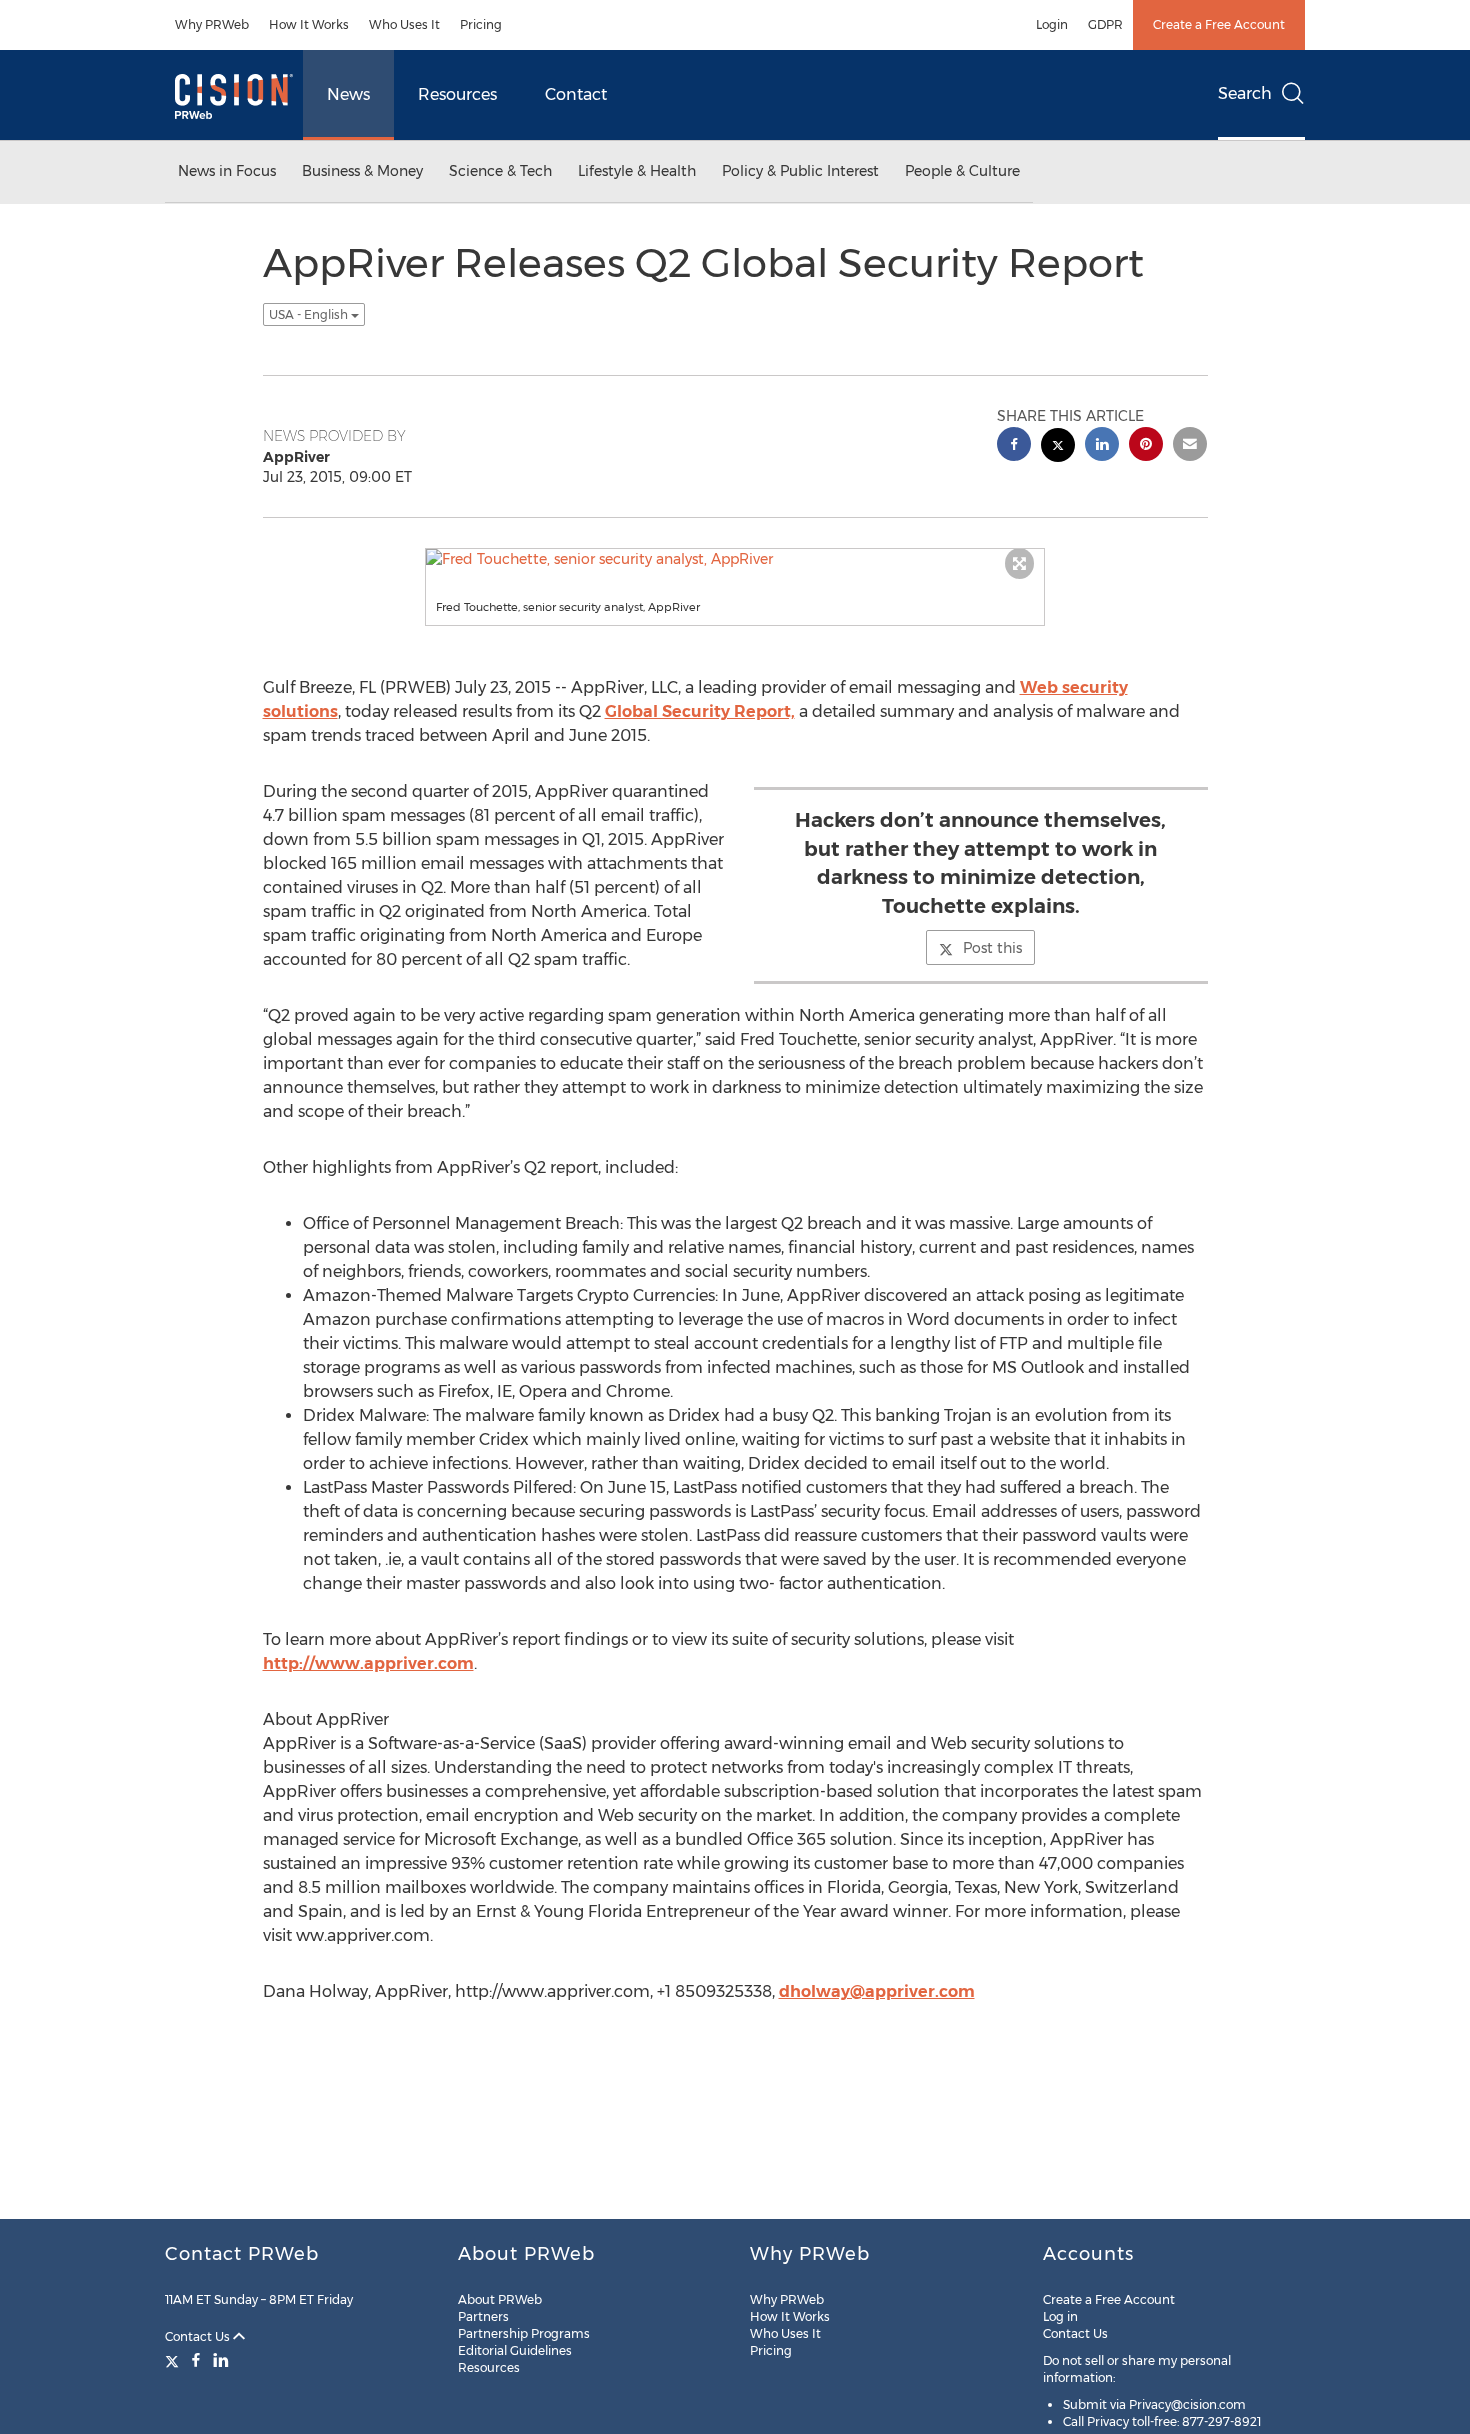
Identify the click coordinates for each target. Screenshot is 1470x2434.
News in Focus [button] (227, 171)
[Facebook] (196, 2360)
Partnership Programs (524, 2333)
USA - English (310, 314)
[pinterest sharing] (1146, 446)
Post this (992, 948)
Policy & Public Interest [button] (800, 171)
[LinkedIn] (221, 2360)
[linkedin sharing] (1102, 446)
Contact (576, 94)
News (348, 94)
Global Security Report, (700, 711)
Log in (1060, 2316)
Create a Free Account (1219, 24)
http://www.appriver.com (368, 1663)
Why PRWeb (212, 24)
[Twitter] (174, 2360)
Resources (457, 94)
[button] (735, 559)
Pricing (481, 24)
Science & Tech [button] (500, 171)
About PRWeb (500, 2299)
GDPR (1105, 24)
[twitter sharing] (1058, 447)
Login (1052, 24)
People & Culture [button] (962, 171)
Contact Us (199, 2336)
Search (1245, 93)
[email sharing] (1190, 446)
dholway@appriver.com (877, 1991)
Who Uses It (404, 24)
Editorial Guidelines (515, 2350)
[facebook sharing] (1014, 446)
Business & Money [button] (362, 171)
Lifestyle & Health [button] (637, 171)
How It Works (309, 24)
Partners (483, 2316)
